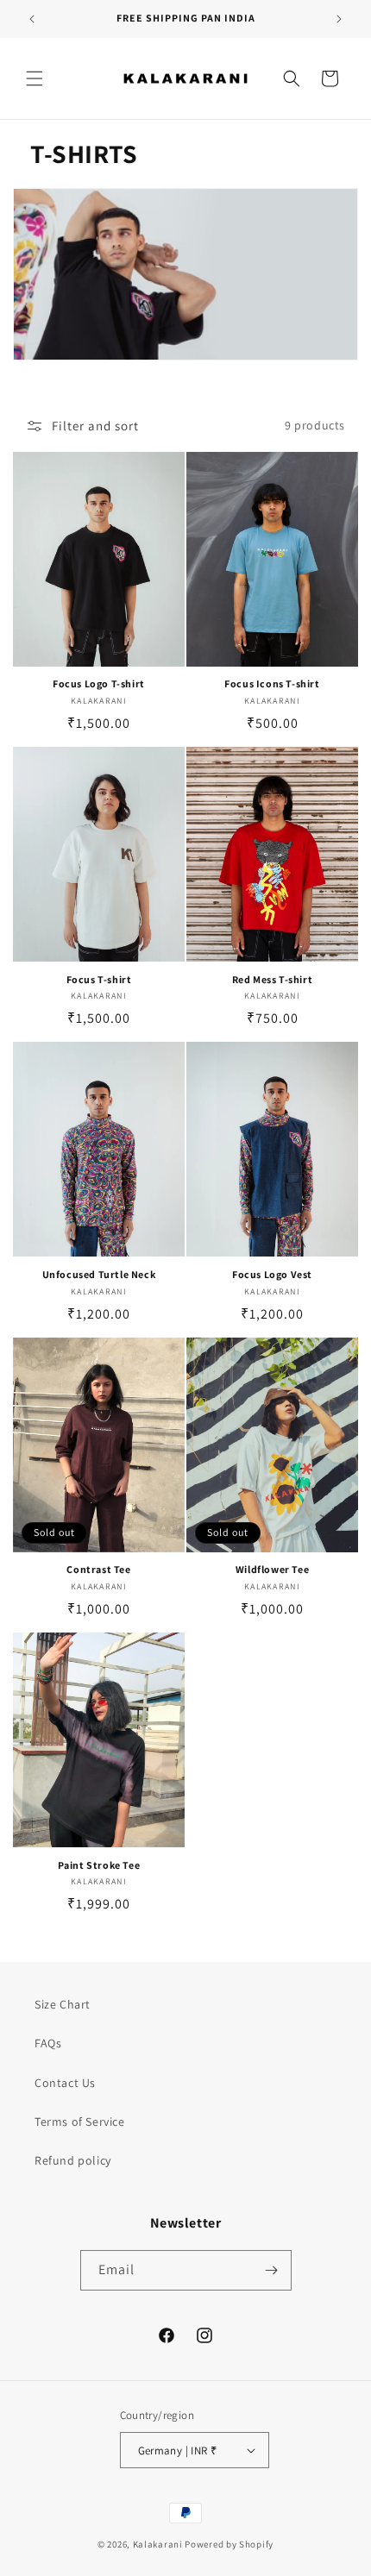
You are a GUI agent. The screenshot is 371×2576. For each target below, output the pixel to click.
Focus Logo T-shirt (99, 683)
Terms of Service (80, 2122)
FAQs (48, 2043)
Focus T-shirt (99, 979)
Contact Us (65, 2083)
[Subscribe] (272, 2270)
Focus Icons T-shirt (272, 683)
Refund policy (73, 2160)
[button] (35, 78)
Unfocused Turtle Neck (99, 1274)
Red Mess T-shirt (273, 979)
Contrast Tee (98, 1569)
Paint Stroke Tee (99, 1865)
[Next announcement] (339, 19)
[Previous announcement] (32, 19)
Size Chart (63, 2004)
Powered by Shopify (229, 2544)
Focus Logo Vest (272, 1274)
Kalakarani (158, 2544)
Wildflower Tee (272, 1569)
